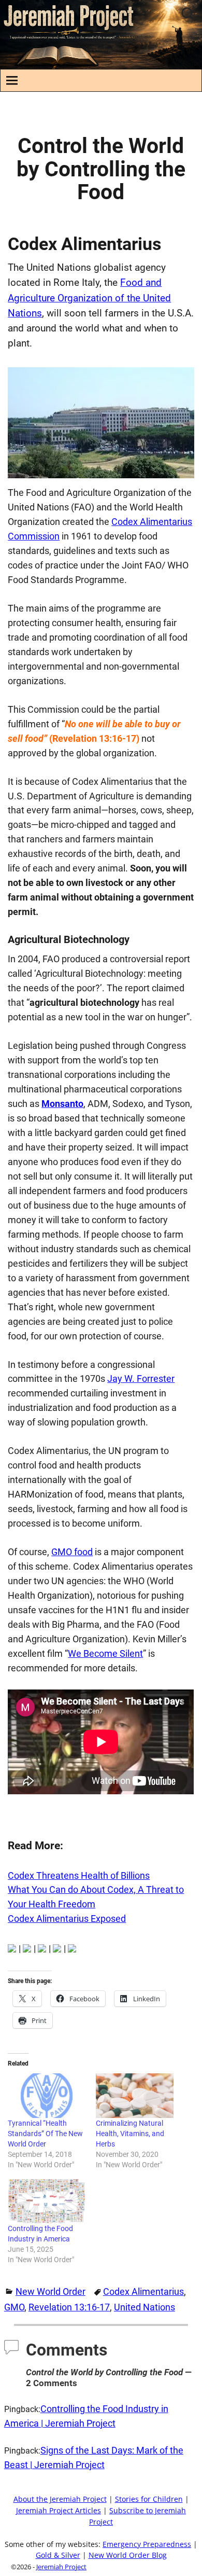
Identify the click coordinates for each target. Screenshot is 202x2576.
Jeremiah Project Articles (59, 2511)
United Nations (145, 2307)
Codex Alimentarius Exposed (67, 1919)
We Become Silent (105, 1653)
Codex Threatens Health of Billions (79, 1875)
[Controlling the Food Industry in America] (47, 2201)
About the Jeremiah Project (60, 2499)
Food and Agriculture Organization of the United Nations (89, 298)
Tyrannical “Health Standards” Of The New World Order (45, 2134)
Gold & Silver (58, 2555)
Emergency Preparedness (147, 2544)
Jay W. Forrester (141, 1379)
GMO (14, 2307)
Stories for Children (149, 2499)
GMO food (72, 1552)
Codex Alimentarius (143, 2291)
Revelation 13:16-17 (69, 2307)
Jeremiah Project (61, 2567)
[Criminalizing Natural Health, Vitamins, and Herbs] (135, 2096)
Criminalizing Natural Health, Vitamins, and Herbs (130, 2134)
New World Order (51, 2291)
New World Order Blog (128, 2555)
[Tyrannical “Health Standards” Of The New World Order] (47, 2096)
